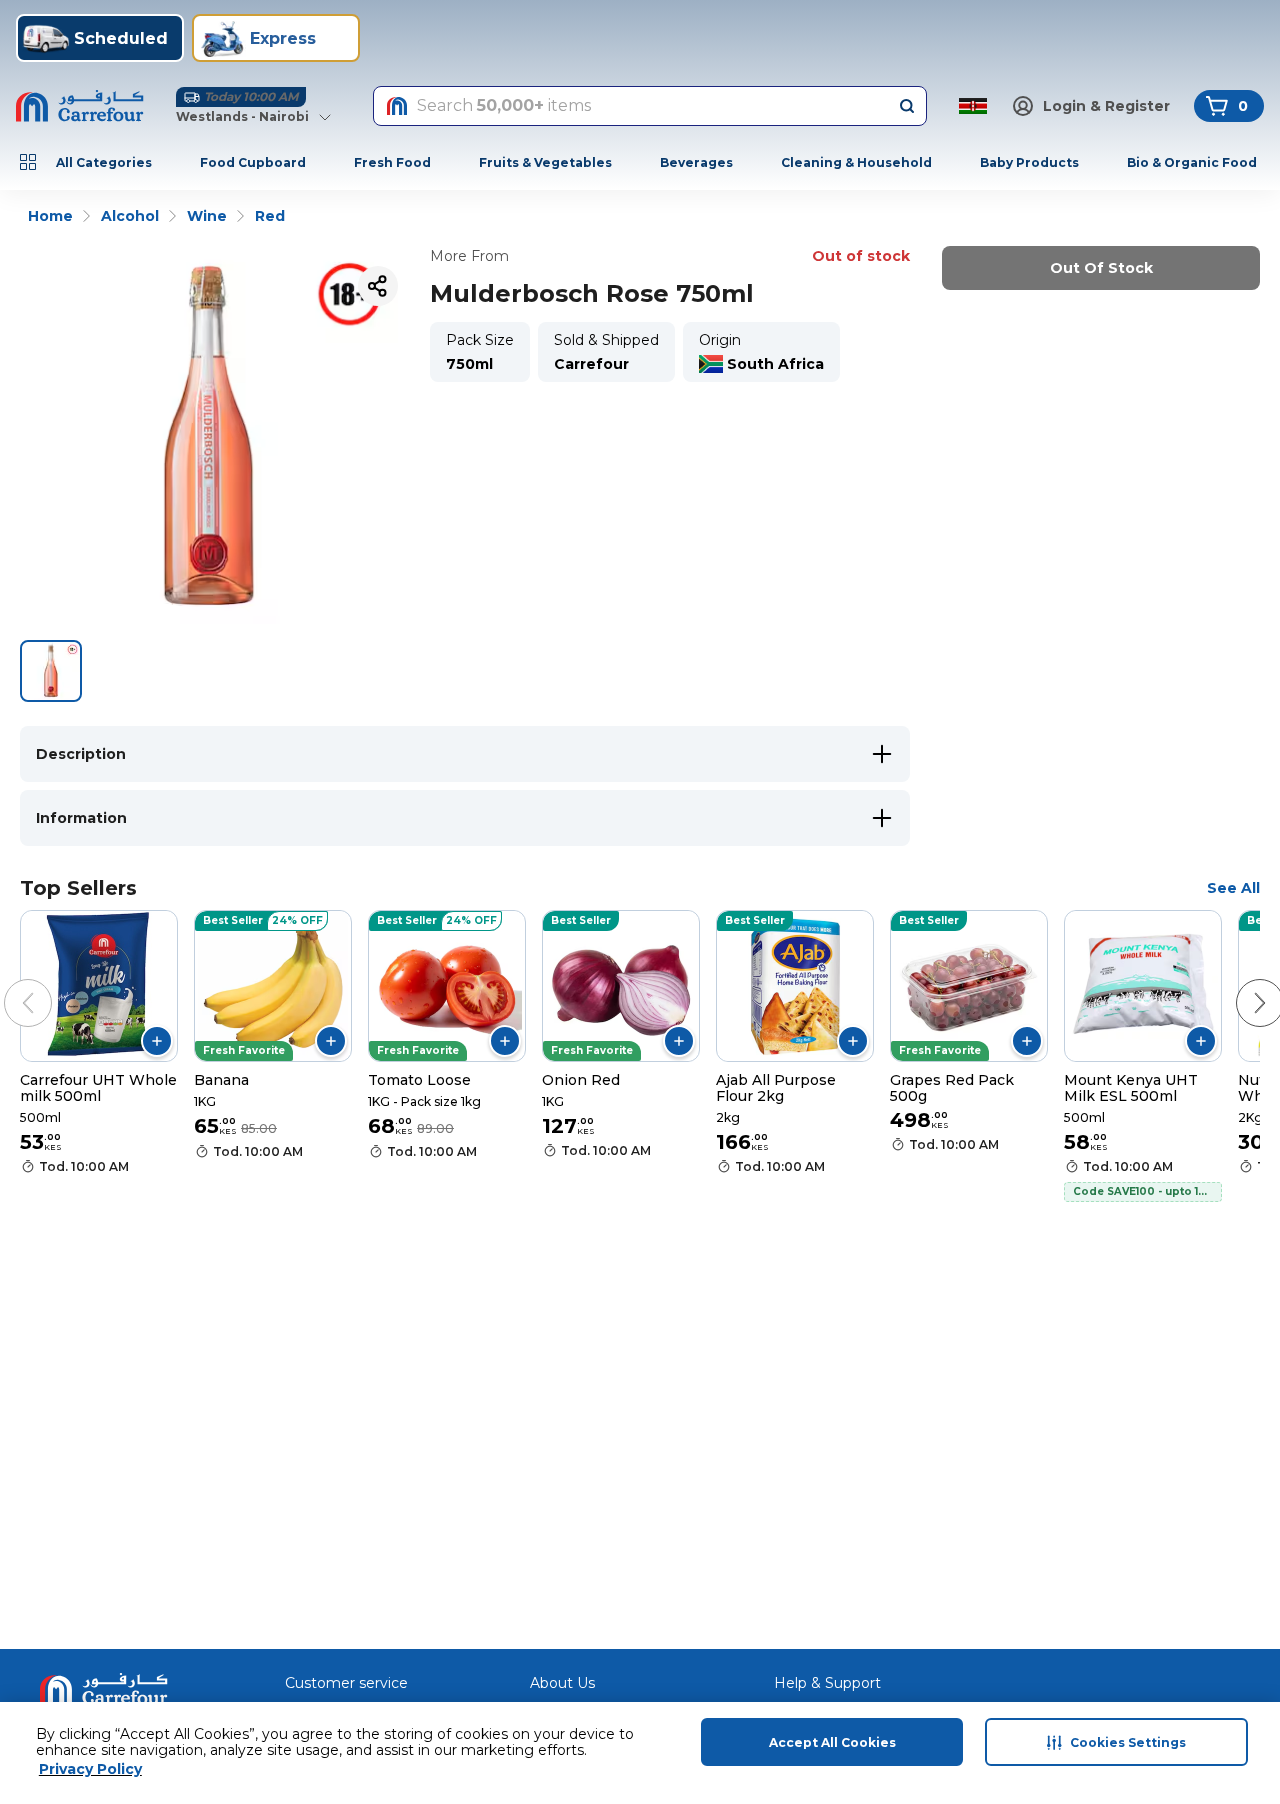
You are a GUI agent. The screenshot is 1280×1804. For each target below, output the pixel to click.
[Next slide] (1240, 983)
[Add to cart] (157, 1041)
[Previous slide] (8, 983)
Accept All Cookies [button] (832, 1742)
